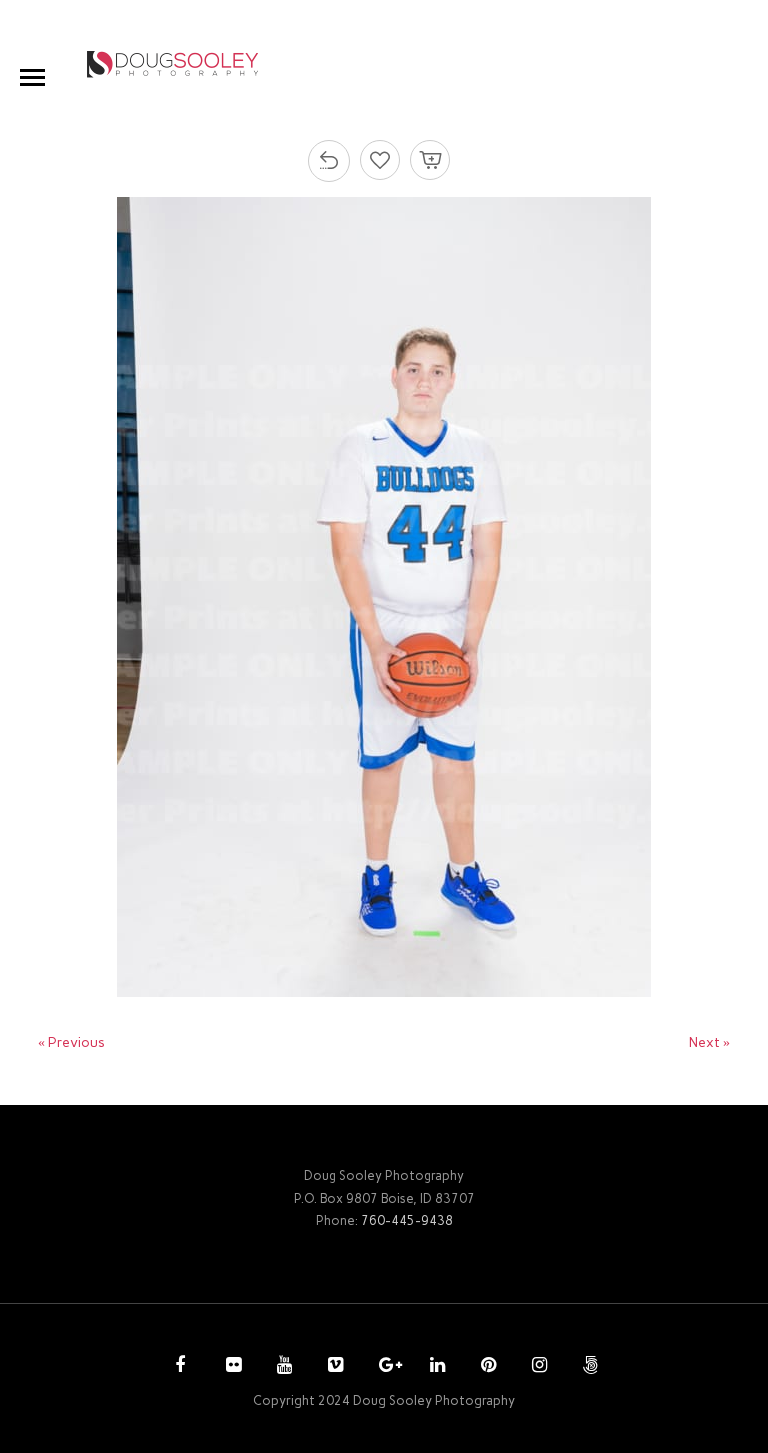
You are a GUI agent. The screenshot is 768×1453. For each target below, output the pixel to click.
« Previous (71, 1042)
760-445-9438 (407, 1220)
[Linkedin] (435, 1367)
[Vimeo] (333, 1367)
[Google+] (384, 1367)
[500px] (588, 1367)
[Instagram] (537, 1367)
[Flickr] (231, 1367)
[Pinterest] (486, 1367)
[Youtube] (282, 1367)
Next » (709, 1042)
